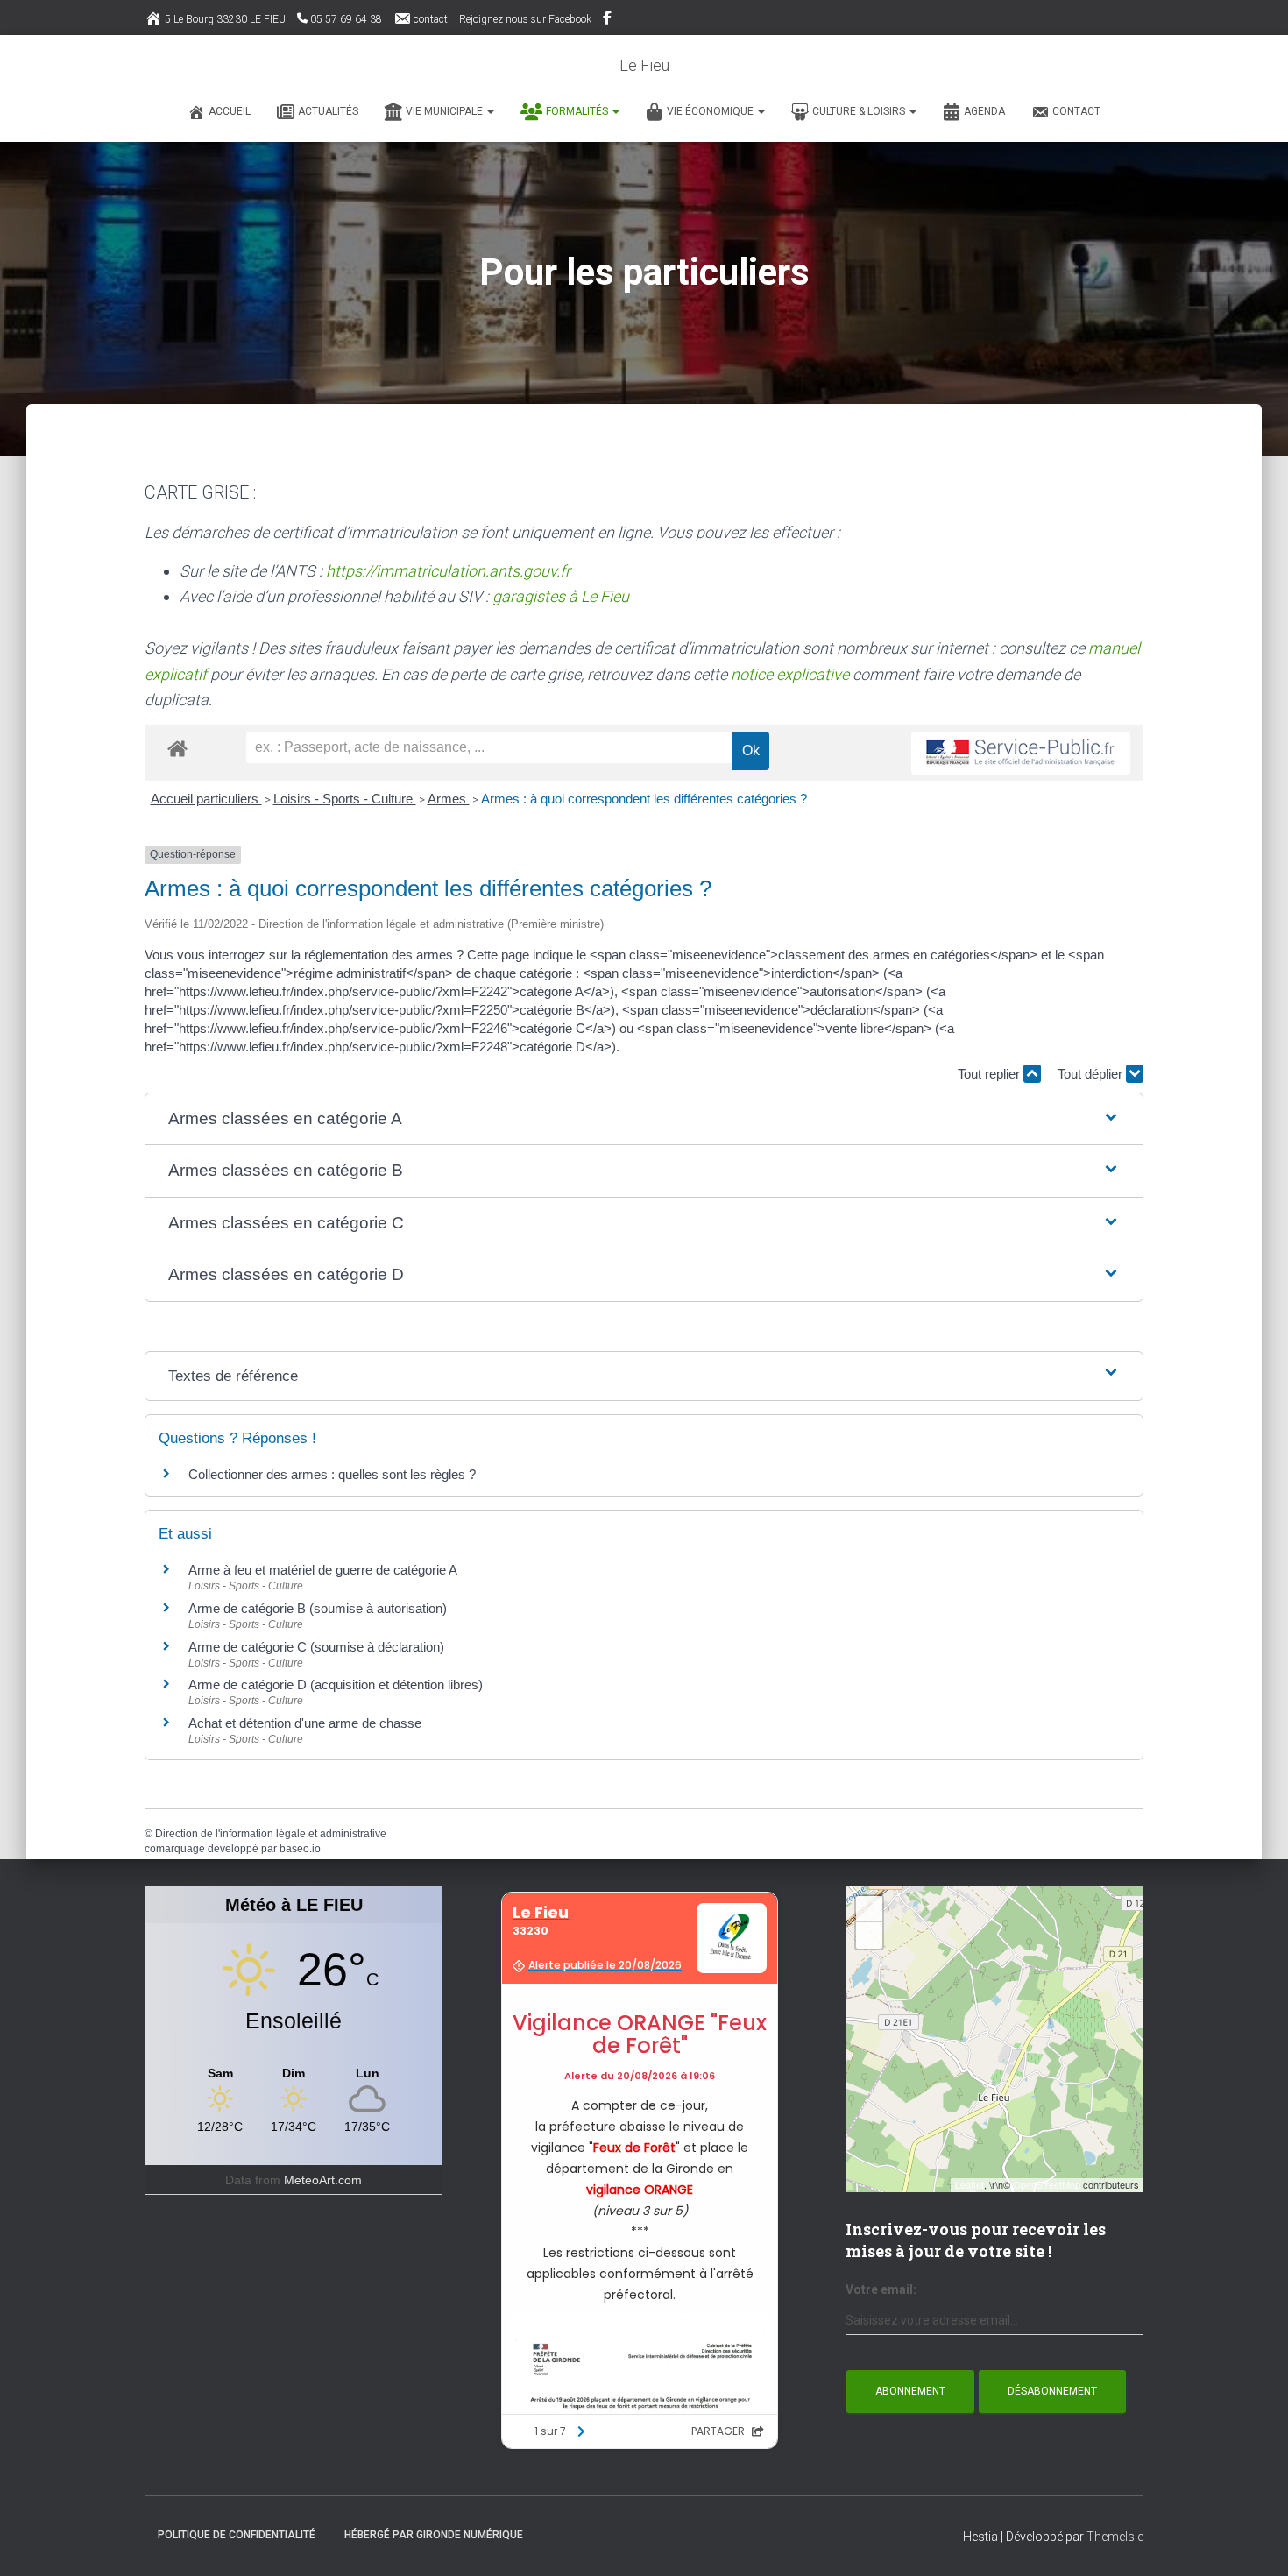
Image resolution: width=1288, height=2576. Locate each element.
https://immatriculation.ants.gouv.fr (448, 571)
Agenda (984, 111)
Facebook (609, 20)
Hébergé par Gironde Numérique (434, 2535)
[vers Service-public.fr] (1021, 753)
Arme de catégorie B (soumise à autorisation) (318, 1608)
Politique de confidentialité (237, 2535)
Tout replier (991, 1074)
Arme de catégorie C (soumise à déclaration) (316, 1647)
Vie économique (711, 111)
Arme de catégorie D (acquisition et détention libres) (336, 1684)
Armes (449, 799)
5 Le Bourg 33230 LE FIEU (225, 19)
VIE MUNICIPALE (446, 111)
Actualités (328, 111)
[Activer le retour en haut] (1253, 2541)
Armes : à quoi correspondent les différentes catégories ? (644, 799)
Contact (1076, 111)
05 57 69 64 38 (346, 19)
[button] (490, 111)
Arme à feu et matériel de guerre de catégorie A (323, 1570)
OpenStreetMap (1047, 2184)
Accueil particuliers (206, 799)
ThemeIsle (1115, 2537)
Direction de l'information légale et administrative (271, 1834)
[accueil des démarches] (177, 748)
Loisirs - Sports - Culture (345, 799)
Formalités (578, 111)
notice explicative (790, 674)
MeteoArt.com (323, 2180)
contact (431, 19)
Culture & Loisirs (860, 111)
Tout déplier (1092, 1074)
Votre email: (881, 2289)
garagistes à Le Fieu (561, 596)
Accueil (230, 111)
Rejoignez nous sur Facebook (525, 19)
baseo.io (300, 1849)
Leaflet (970, 2184)
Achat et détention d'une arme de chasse (305, 1723)
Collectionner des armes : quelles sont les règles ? (332, 1474)
